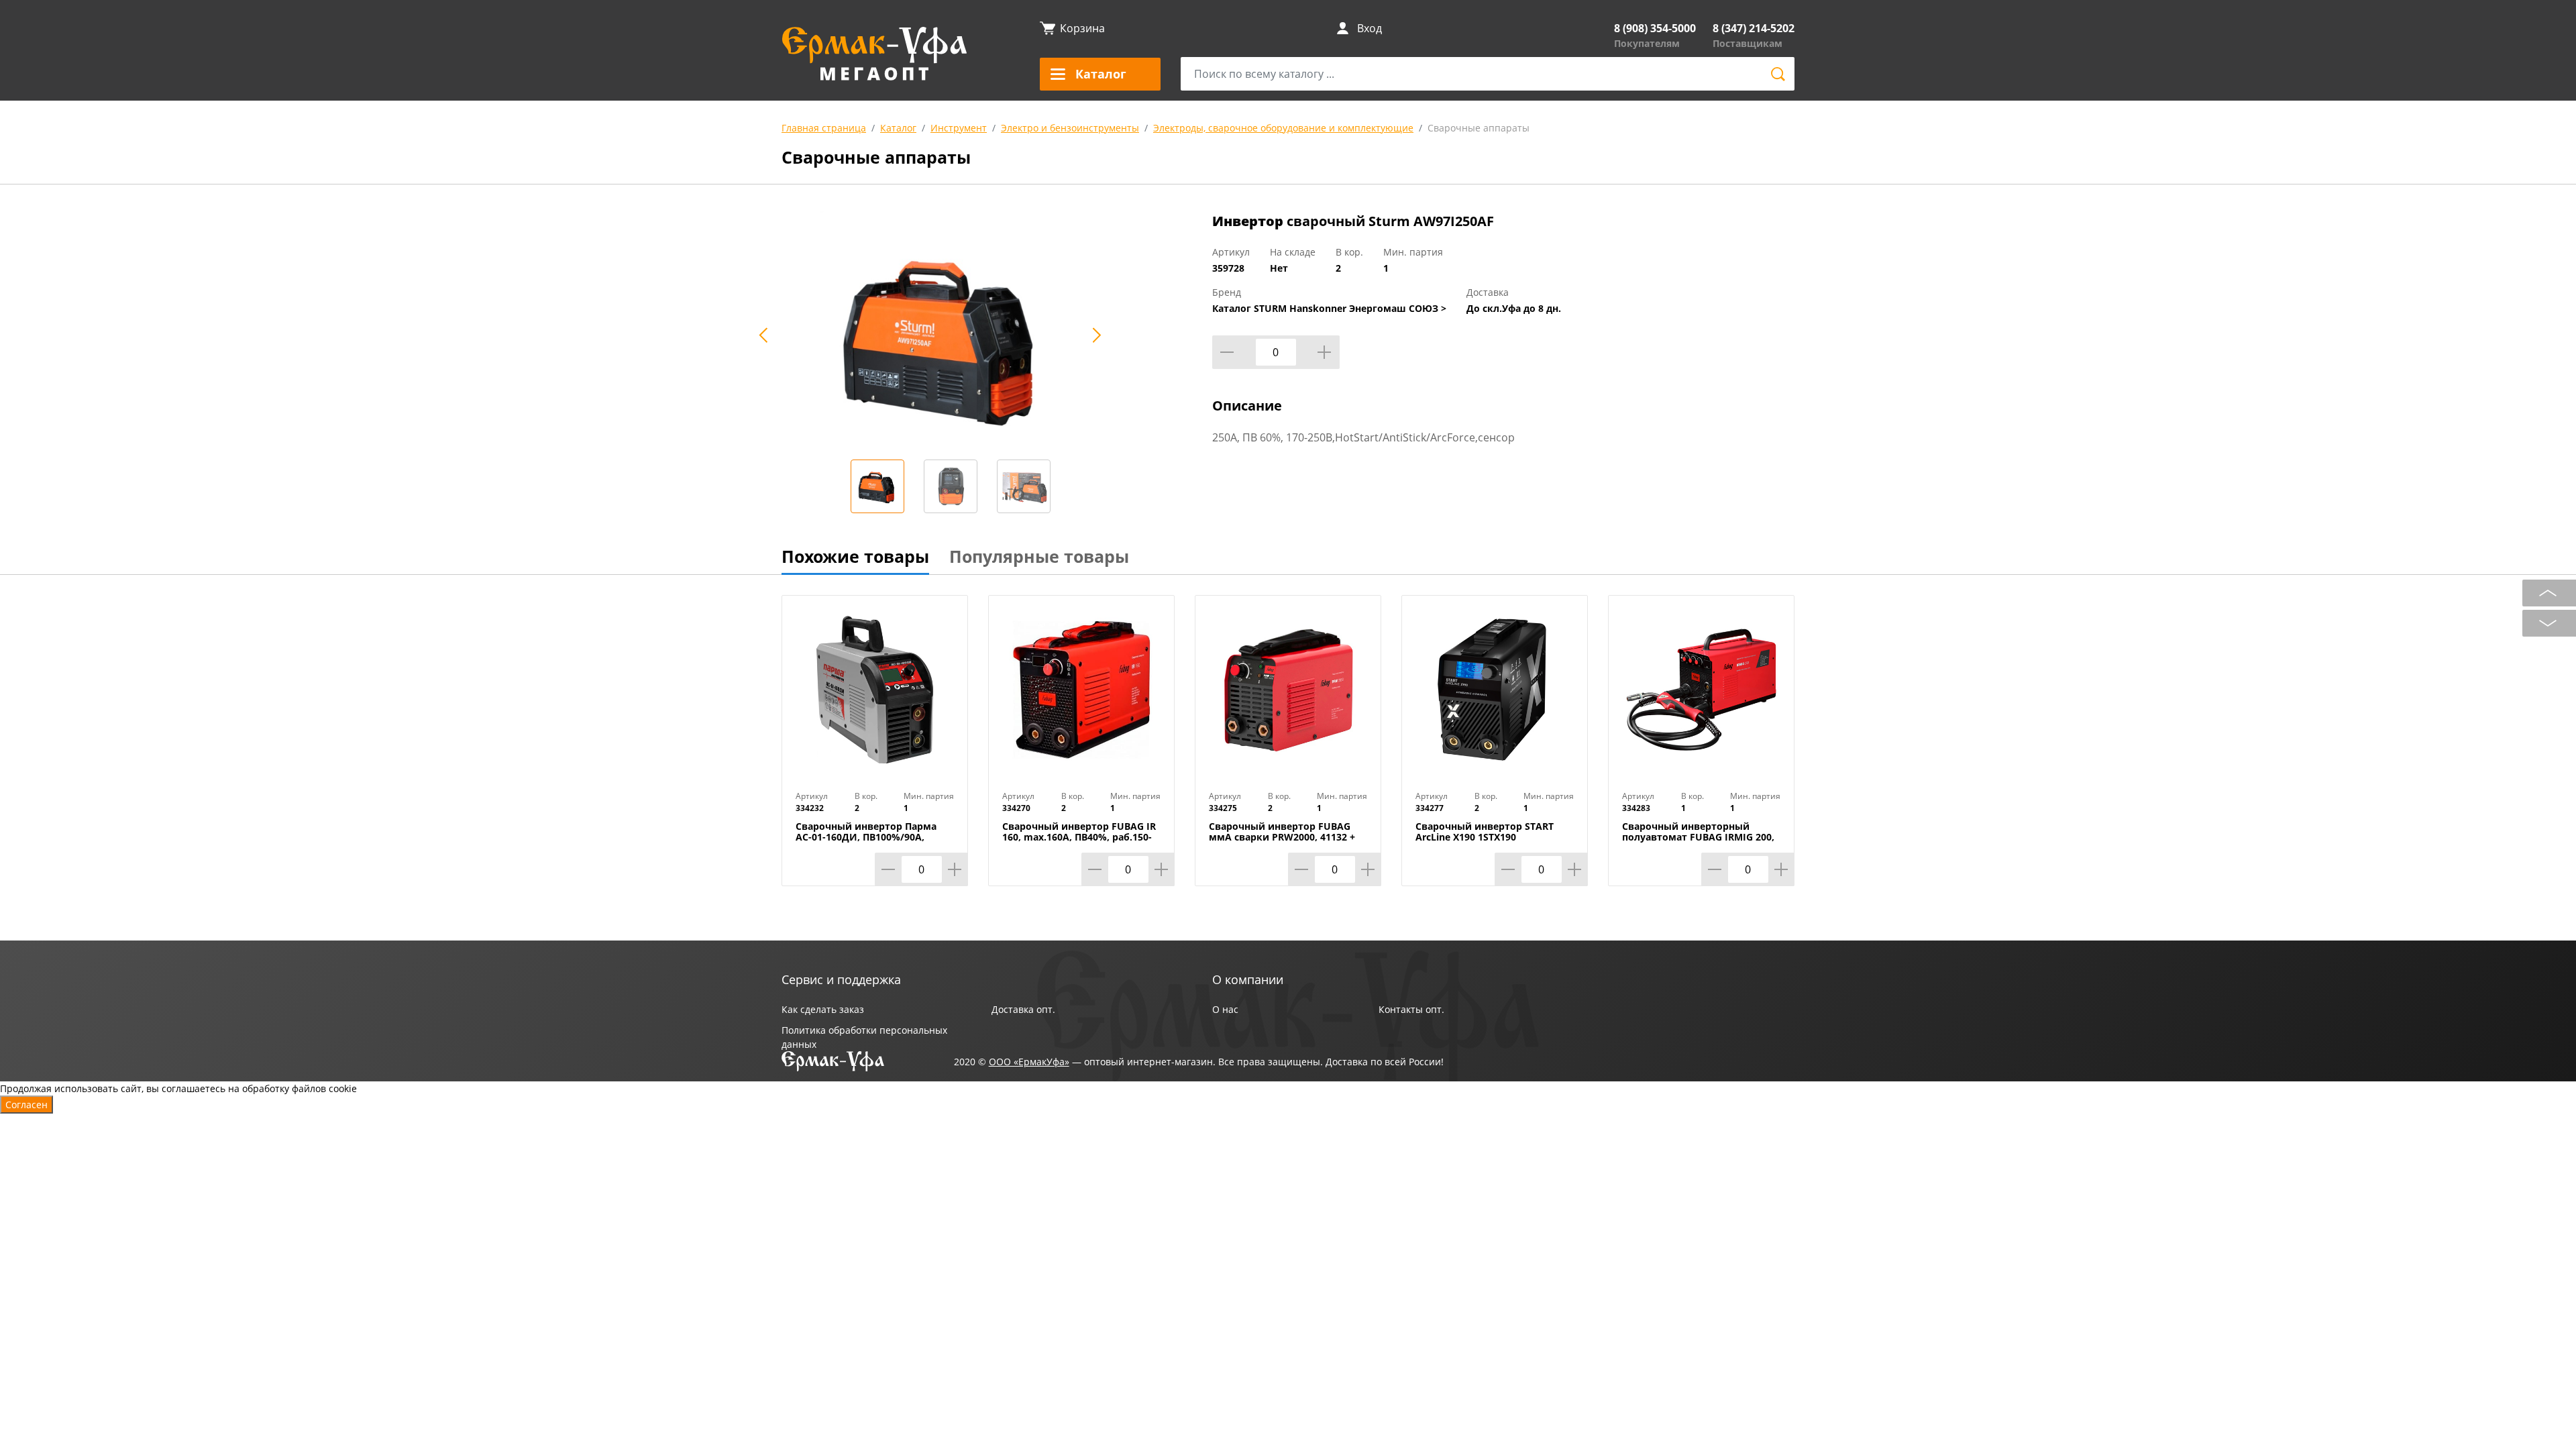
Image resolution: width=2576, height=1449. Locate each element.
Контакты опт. (1411, 1009)
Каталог (898, 128)
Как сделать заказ (823, 1009)
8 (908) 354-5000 (1655, 28)
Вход (1370, 28)
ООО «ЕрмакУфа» (1029, 1062)
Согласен (26, 1105)
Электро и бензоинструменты (1070, 128)
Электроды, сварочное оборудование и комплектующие (1283, 128)
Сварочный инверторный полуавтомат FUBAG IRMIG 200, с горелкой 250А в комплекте (1698, 837)
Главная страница (824, 128)
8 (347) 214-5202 (1754, 28)
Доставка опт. (1023, 1009)
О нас (1225, 1009)
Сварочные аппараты (1479, 128)
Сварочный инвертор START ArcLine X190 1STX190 (1485, 832)
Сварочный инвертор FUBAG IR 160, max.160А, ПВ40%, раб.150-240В (1079, 837)
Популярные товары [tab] (1039, 556)
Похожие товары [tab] (855, 556)
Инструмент (959, 128)
